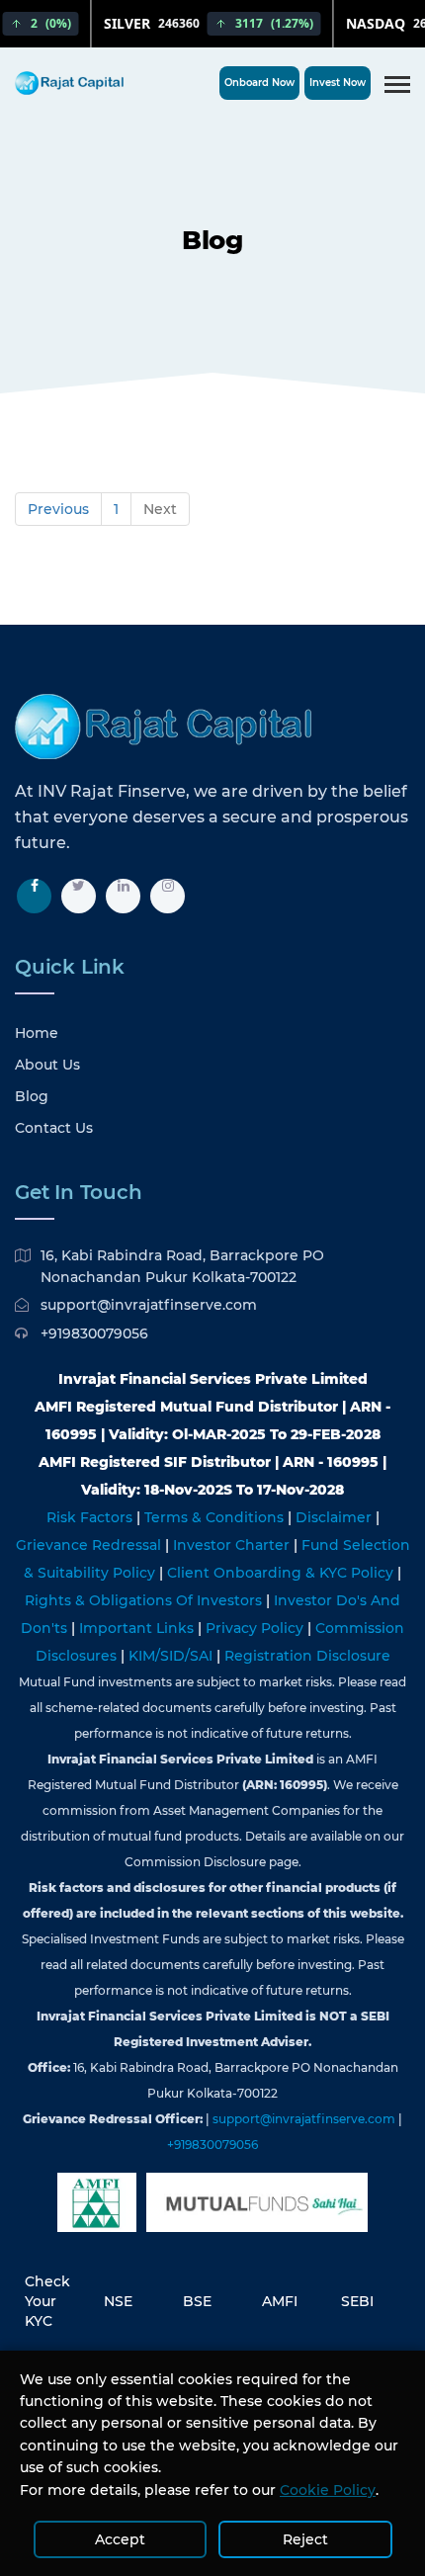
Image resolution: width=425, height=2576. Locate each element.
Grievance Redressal (90, 1545)
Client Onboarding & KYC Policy (282, 1573)
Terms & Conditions (216, 1517)
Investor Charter (233, 1545)
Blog (32, 1096)
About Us (47, 1065)
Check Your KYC (47, 2301)
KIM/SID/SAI (172, 1656)
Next (160, 509)
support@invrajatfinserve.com (149, 1305)
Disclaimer (336, 1517)
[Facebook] (34, 896)
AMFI (280, 2301)
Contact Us (54, 1128)
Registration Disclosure (307, 1656)
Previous (58, 509)
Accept (120, 2539)
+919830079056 (94, 1333)
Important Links (138, 1628)
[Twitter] (79, 896)
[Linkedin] (123, 896)
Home (37, 1033)
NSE (118, 2301)
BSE (197, 2301)
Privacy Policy (256, 1628)
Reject (305, 2539)
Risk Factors (91, 1517)
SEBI (357, 2301)
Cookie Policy (328, 2490)
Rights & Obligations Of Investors (145, 1600)
